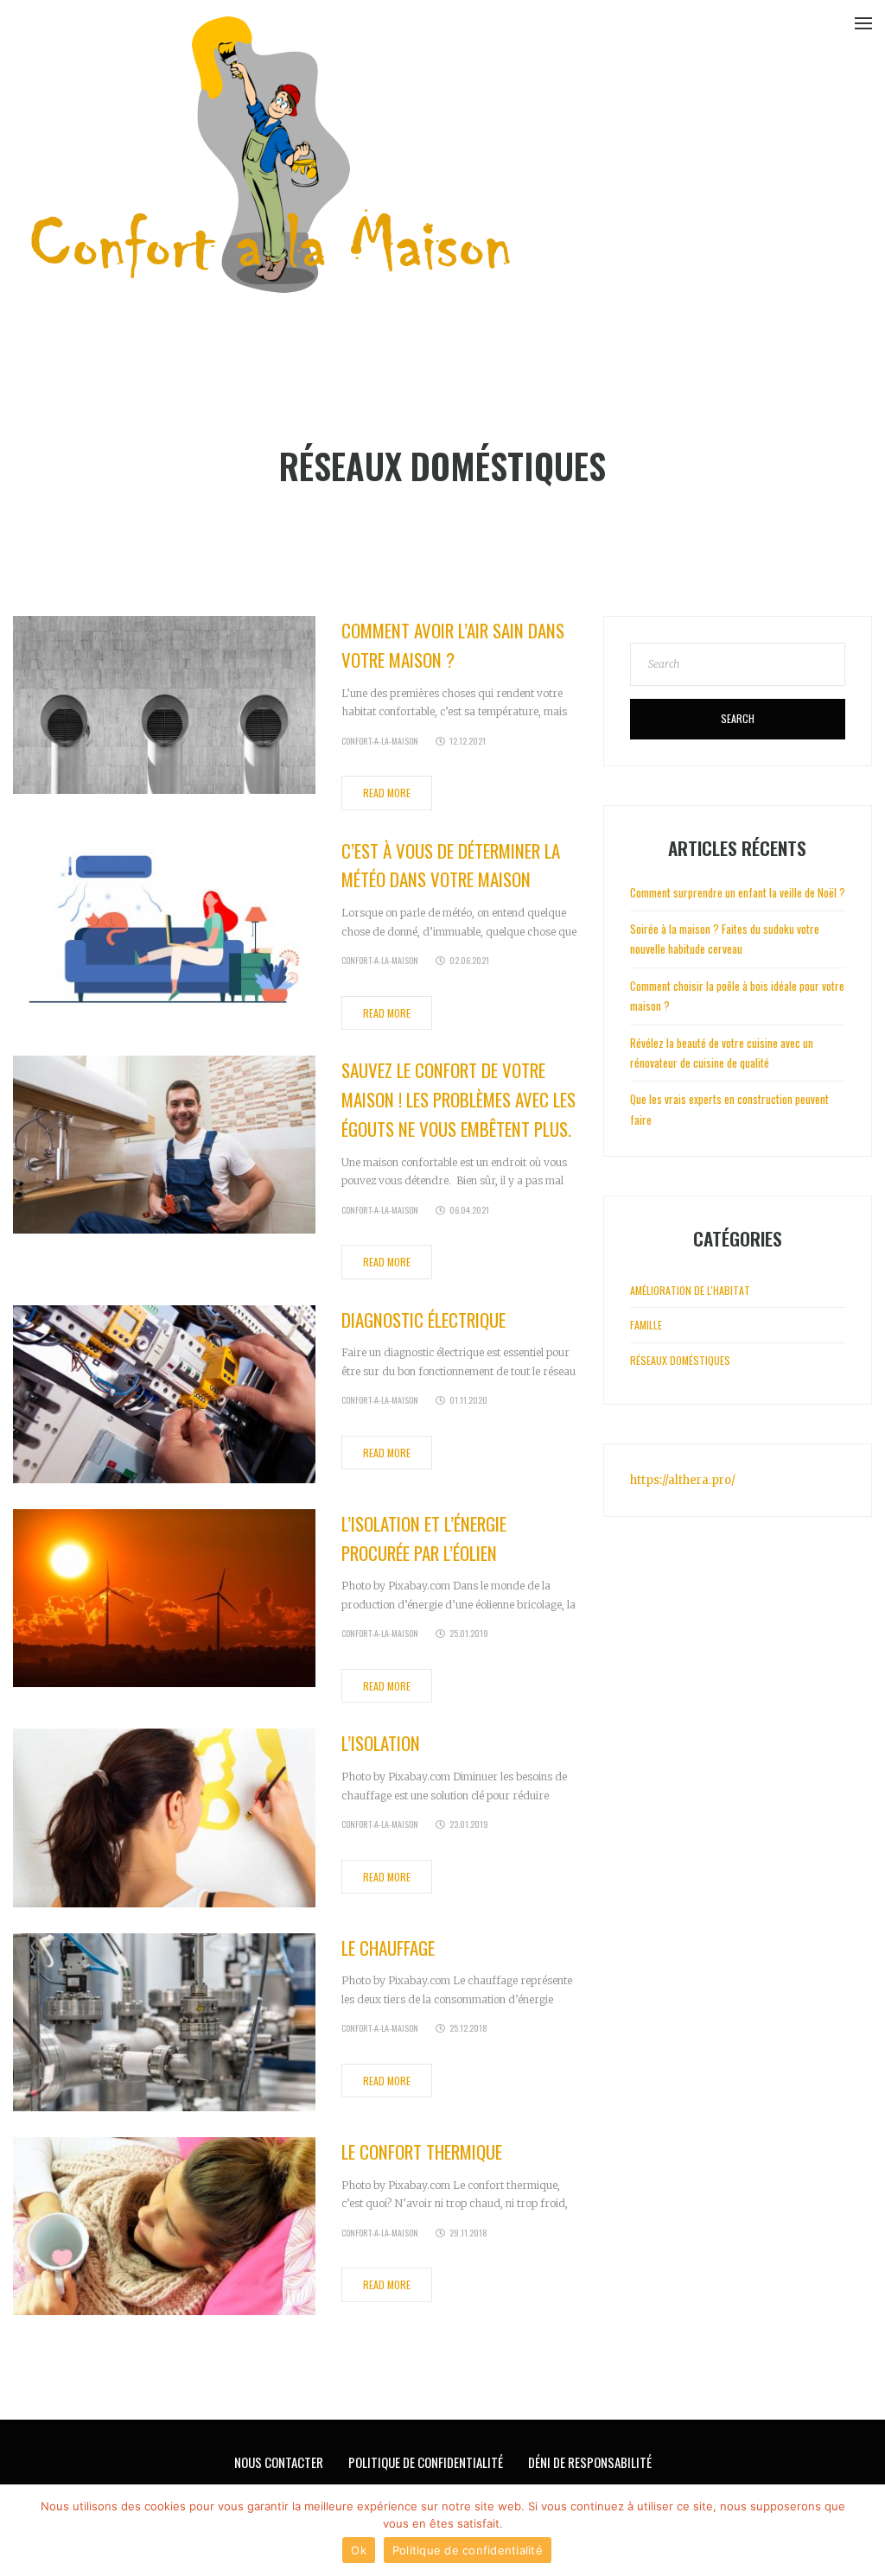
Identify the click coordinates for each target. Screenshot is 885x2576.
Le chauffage (388, 1948)
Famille (646, 1325)
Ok (359, 2550)
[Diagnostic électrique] (164, 1393)
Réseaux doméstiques (680, 1360)
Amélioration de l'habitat (690, 1290)
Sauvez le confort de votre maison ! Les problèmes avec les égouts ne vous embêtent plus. (458, 1099)
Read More (387, 793)
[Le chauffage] (164, 2021)
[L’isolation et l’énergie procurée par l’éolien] (164, 1597)
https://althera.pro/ (683, 1480)
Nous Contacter (279, 2462)
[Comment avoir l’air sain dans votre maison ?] (164, 704)
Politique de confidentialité (468, 2550)
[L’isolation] (164, 1817)
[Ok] (863, 2530)
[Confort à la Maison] (272, 159)
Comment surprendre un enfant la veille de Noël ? (738, 892)
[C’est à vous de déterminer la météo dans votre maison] (164, 924)
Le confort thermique (422, 2151)
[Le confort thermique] (164, 2225)
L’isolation (381, 1743)
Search (738, 718)
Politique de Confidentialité (426, 2462)
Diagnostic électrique (423, 1320)
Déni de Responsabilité (590, 2462)
